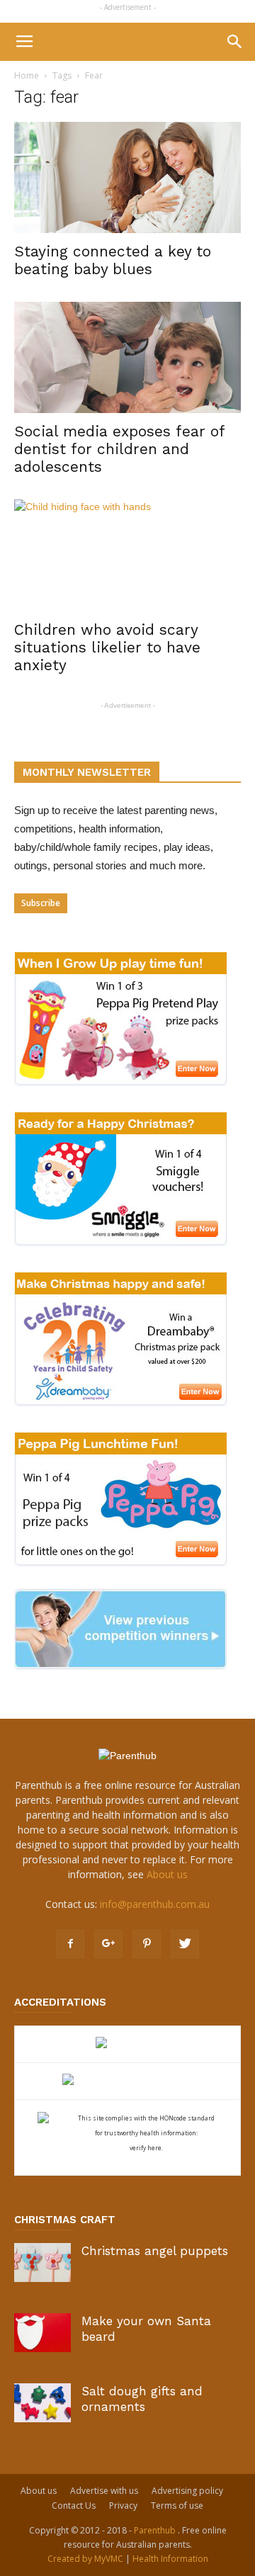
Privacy (123, 2506)
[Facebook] (70, 1944)
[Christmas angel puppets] (42, 2263)
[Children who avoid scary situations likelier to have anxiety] (127, 555)
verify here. (146, 2148)
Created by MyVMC (85, 2559)
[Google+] (108, 1944)
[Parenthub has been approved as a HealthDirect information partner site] (128, 2044)
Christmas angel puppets (155, 2251)
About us (167, 1874)
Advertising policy (187, 2491)
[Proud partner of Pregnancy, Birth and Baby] (127, 2081)
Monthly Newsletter (87, 772)
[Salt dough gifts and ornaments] (42, 2403)
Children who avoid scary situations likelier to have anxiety (107, 647)
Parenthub (156, 2530)
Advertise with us (104, 2491)
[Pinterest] (147, 1944)
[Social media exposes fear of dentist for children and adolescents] (127, 357)
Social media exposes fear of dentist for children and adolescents (119, 449)
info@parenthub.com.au (155, 1904)
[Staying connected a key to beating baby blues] (127, 177)
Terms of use (177, 2506)
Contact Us (74, 2506)
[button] (235, 42)
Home (27, 75)
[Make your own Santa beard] (42, 2333)
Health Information (170, 2559)
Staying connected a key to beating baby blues (113, 260)
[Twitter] (185, 1944)
